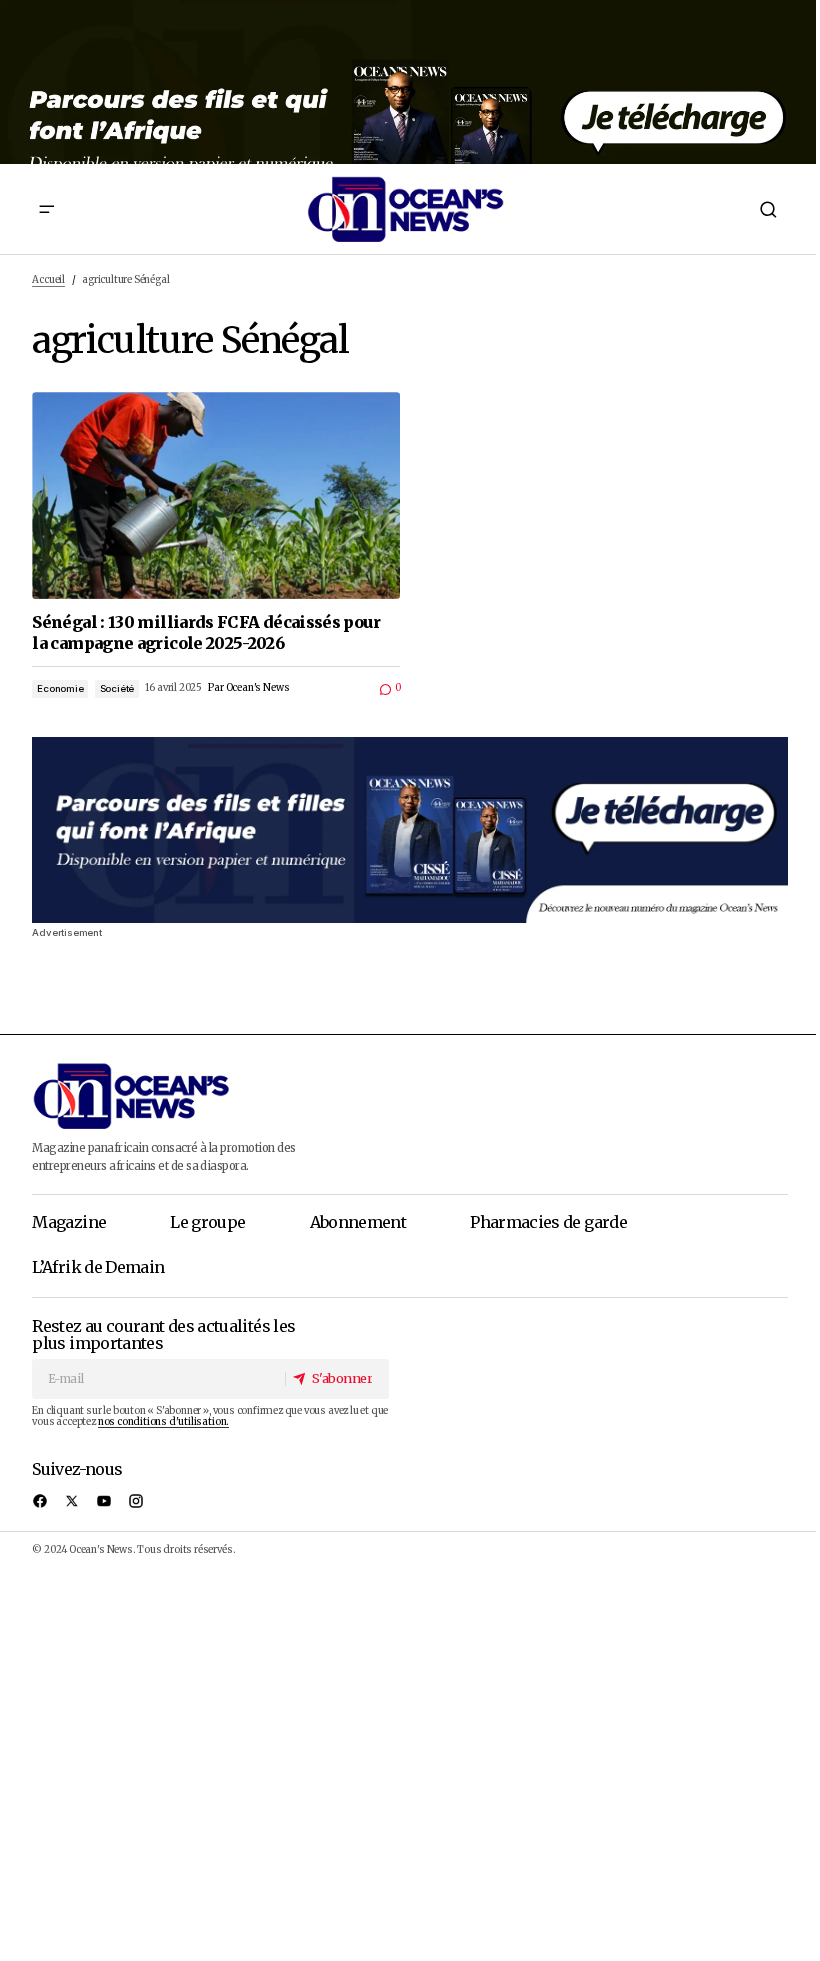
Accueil (48, 280)
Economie (60, 688)
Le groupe (207, 1222)
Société (117, 688)
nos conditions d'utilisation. (163, 1422)
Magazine (69, 1222)
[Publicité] (410, 82)
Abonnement (358, 1222)
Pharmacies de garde (548, 1222)
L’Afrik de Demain (98, 1267)
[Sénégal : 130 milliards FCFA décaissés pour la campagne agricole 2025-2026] (216, 495)
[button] (47, 209)
